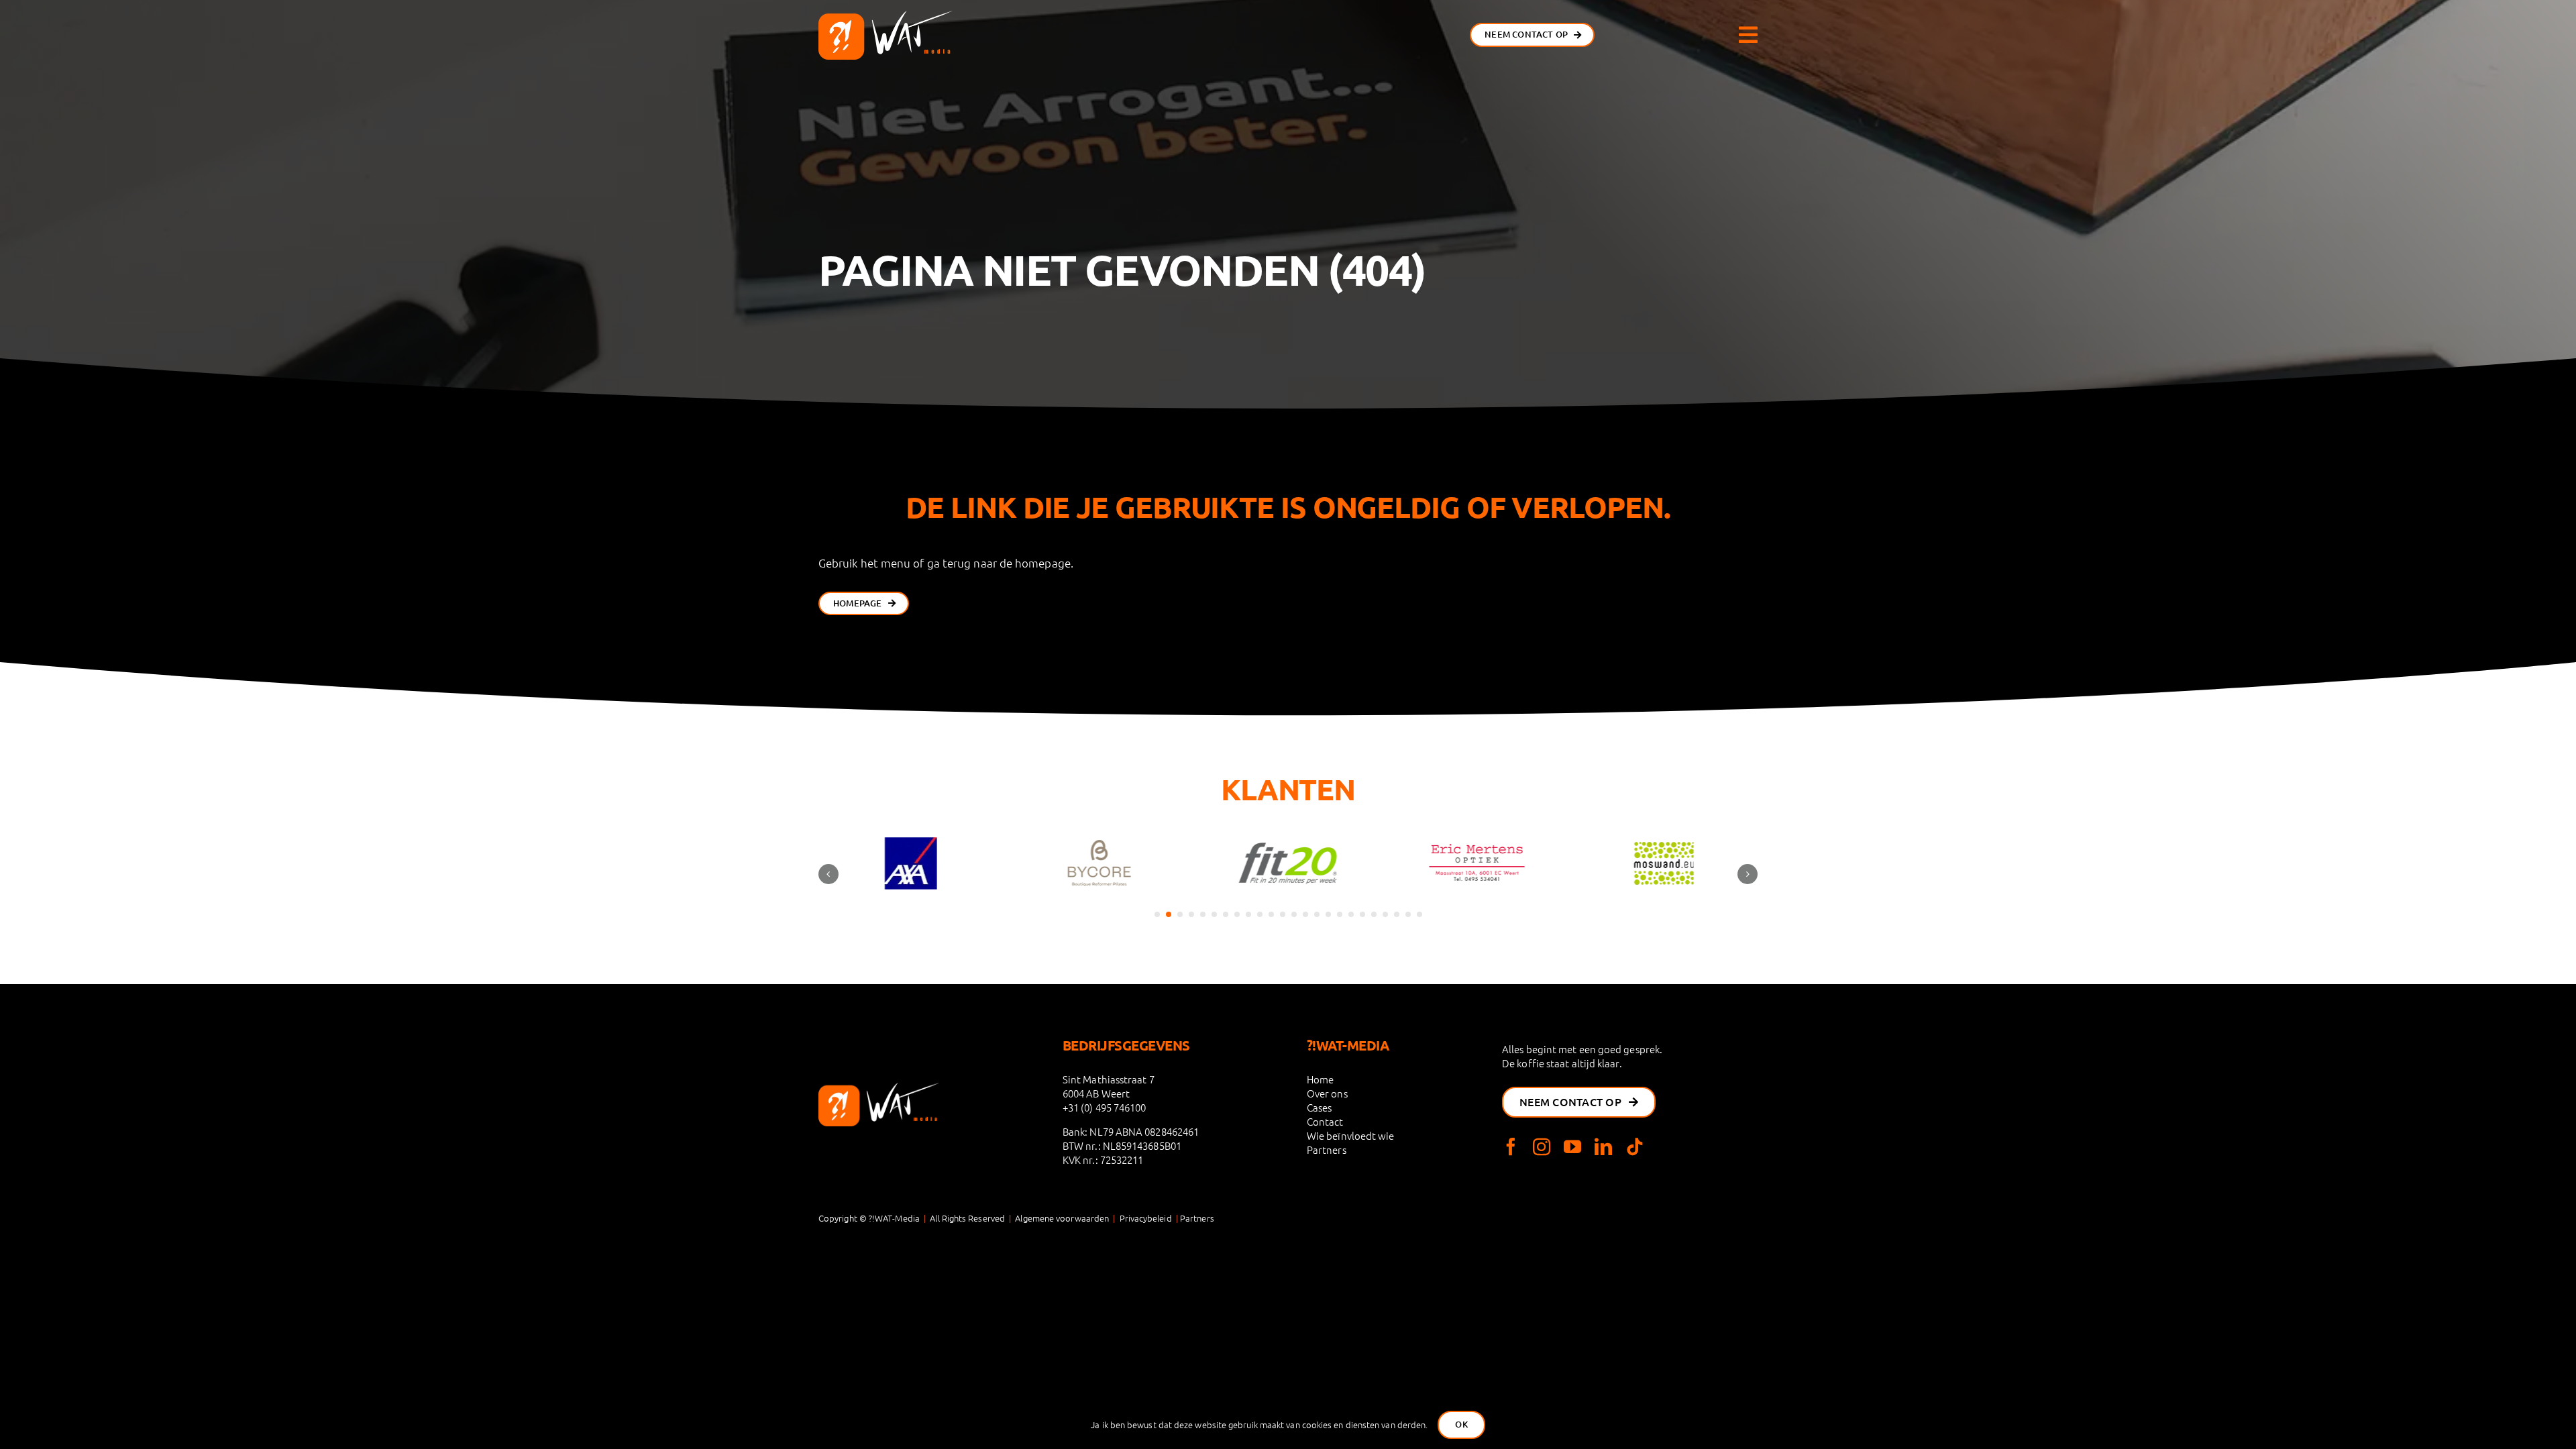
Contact (1325, 1121)
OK (1461, 1424)
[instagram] (1542, 1146)
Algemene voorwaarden (1062, 1218)
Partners (1327, 1149)
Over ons (1327, 1093)
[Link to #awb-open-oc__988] (1748, 35)
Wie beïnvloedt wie (1351, 1135)
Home (1320, 1079)
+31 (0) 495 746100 (1105, 1107)
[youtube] (1572, 1146)
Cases (1319, 1107)
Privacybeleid (1146, 1218)
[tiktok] (1635, 1146)
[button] (1157, 914)
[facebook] (1511, 1146)
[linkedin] (1603, 1146)
